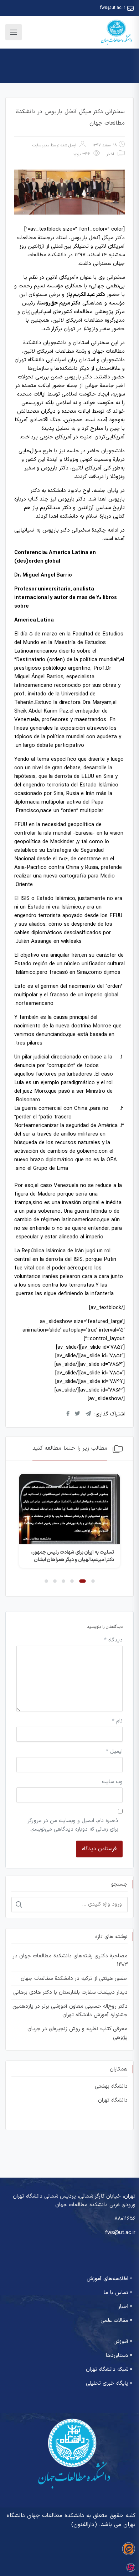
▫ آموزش (123, 2342)
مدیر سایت (41, 145)
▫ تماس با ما (118, 2293)
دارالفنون (84, 2525)
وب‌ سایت (112, 1782)
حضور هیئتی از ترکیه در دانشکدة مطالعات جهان (74, 1979)
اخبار (110, 154)
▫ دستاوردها (119, 2356)
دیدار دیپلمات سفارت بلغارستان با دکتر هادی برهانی (70, 1993)
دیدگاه (113, 1640)
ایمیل (114, 1752)
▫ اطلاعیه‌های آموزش (109, 2279)
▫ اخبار (125, 2307)
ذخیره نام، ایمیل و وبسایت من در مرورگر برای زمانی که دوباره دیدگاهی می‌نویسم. (73, 1825)
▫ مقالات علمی (116, 2321)
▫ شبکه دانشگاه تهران (109, 2369)
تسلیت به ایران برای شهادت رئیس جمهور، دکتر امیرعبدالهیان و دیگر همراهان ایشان (73, 1556)
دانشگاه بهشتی (111, 2086)
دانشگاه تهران (113, 2100)
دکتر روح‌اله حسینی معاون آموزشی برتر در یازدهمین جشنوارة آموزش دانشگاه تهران (70, 2011)
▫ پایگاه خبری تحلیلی (109, 2383)
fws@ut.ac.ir (113, 8)
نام (117, 1721)
